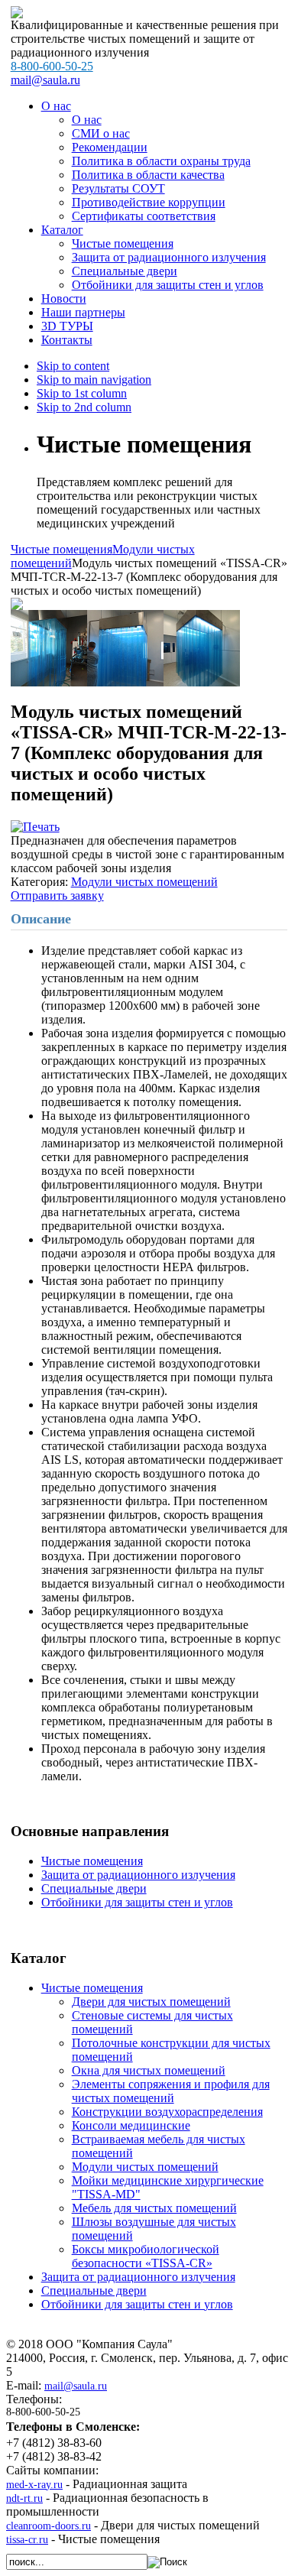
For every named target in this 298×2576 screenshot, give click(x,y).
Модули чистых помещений (144, 882)
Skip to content (73, 366)
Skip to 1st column (82, 393)
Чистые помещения (62, 549)
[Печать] (35, 827)
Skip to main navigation (94, 380)
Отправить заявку (57, 895)
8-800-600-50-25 (52, 66)
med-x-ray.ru (34, 2485)
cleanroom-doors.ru (49, 2526)
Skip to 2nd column (84, 407)
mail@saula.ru (45, 80)
